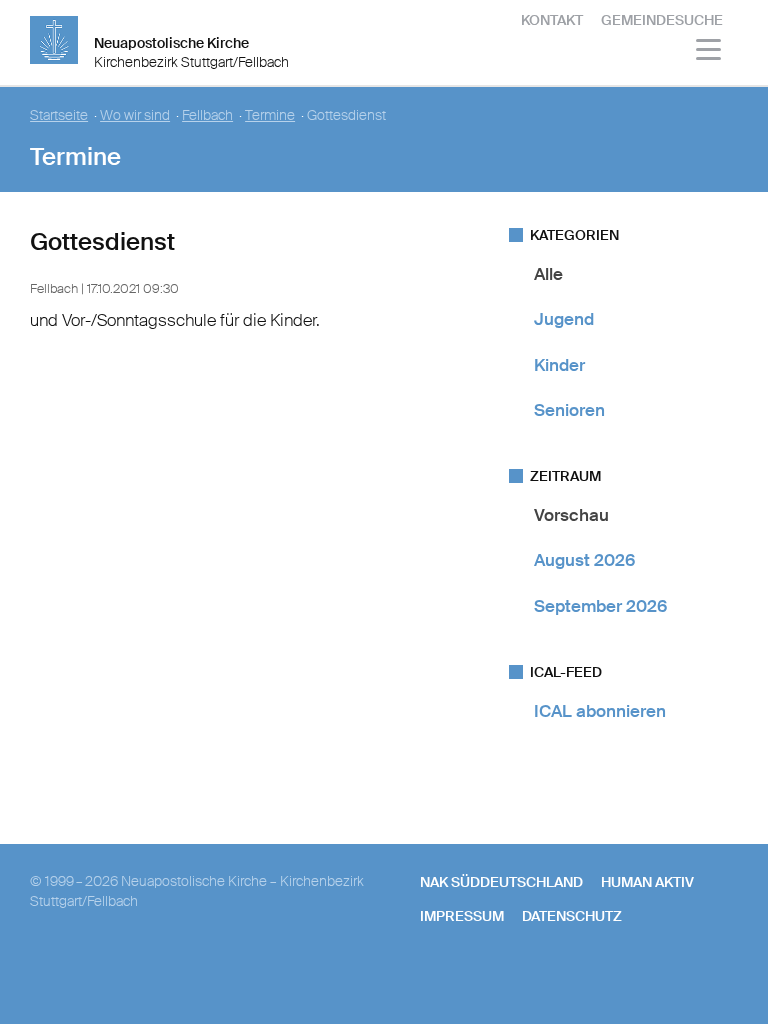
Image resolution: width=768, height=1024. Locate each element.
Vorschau (571, 515)
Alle (548, 274)
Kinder (559, 365)
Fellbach (207, 115)
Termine (270, 115)
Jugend (564, 319)
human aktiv (647, 882)
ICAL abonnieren (600, 711)
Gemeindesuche (662, 20)
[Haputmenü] (709, 52)
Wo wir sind (135, 115)
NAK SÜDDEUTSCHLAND (501, 882)
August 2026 (584, 560)
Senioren (569, 410)
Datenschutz (572, 916)
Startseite (59, 115)
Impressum (462, 916)
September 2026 (600, 606)
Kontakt (552, 20)
